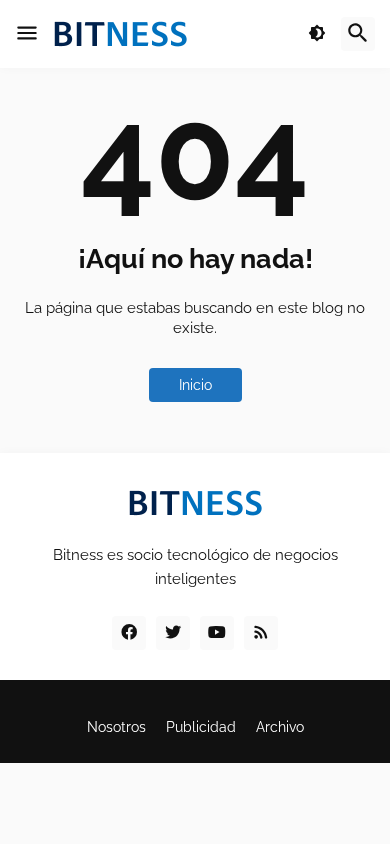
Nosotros (116, 727)
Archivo (280, 727)
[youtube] (217, 633)
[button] (27, 34)
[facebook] (129, 633)
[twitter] (173, 633)
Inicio (195, 385)
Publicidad (201, 727)
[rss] (261, 633)
